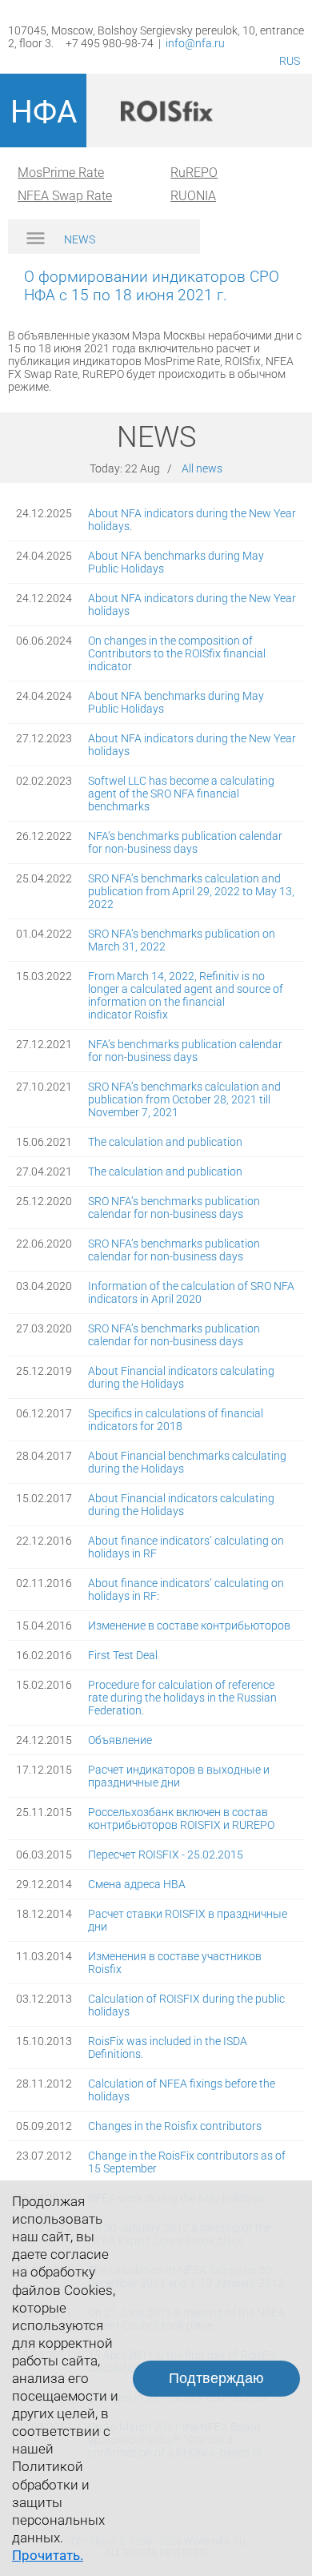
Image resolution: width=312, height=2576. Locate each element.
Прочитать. (48, 2555)
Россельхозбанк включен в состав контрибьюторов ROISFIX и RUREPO (181, 1818)
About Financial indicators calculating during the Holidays (181, 1377)
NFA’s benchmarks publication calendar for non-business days (185, 842)
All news (202, 468)
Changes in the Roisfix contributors (175, 2126)
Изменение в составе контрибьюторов (189, 1626)
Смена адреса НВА (137, 1884)
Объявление (120, 1740)
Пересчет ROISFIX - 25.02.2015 (166, 1855)
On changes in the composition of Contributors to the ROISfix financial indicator (177, 653)
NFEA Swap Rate (65, 196)
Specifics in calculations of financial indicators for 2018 (176, 1420)
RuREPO (194, 173)
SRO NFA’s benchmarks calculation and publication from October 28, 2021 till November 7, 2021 (184, 1099)
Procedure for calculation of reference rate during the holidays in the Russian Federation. (182, 1698)
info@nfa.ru (195, 43)
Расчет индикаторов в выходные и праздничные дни (179, 1776)
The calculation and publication (165, 1142)
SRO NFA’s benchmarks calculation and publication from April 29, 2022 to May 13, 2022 (191, 891)
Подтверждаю (216, 2378)
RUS (290, 61)
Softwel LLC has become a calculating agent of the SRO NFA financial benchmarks (181, 794)
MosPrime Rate (61, 173)
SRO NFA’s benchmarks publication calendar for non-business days (174, 1208)
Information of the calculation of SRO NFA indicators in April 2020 (191, 1292)
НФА (44, 112)
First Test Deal (123, 1655)
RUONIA (193, 196)
